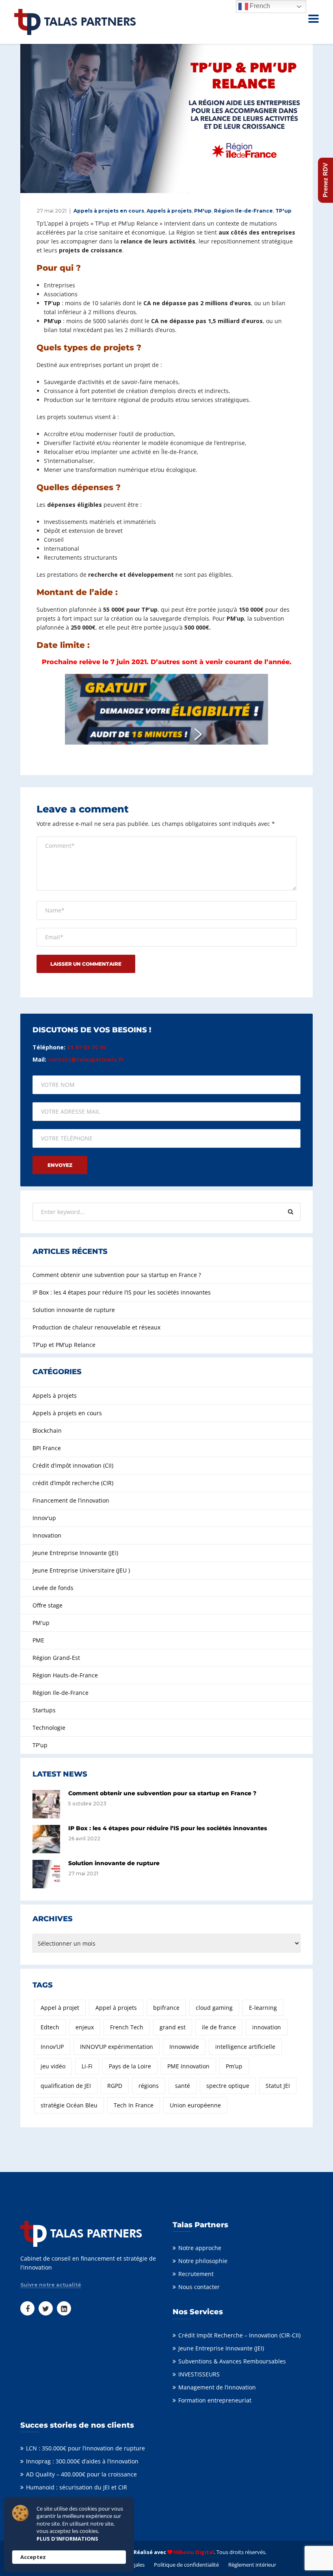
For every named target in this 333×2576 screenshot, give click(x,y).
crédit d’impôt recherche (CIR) (73, 1483)
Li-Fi (87, 2066)
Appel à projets (116, 2008)
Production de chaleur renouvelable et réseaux (96, 1327)
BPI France (47, 1448)
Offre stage (48, 1605)
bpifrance (166, 2008)
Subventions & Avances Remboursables (232, 2361)
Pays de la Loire (130, 2066)
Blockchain (47, 1430)
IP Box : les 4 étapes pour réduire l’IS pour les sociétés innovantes (122, 1292)
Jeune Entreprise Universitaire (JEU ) (81, 1570)
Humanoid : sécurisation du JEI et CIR (77, 2487)
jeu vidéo (53, 2066)
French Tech (127, 2027)
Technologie (49, 1728)
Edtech (50, 2027)
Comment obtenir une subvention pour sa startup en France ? (117, 1275)
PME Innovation (188, 2066)
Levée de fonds (53, 1588)
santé (183, 2086)
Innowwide (184, 2047)
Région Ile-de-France (243, 211)
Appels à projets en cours (109, 211)
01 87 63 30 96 (86, 1047)
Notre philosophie (203, 2261)
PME (38, 1640)
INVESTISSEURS (199, 2374)
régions (149, 2086)
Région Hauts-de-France (65, 1675)
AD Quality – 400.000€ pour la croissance (81, 2474)
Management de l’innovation (217, 2387)
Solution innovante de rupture (74, 1310)
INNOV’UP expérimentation (117, 2047)
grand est (173, 2027)
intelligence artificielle (245, 2047)
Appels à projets (169, 211)
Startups (44, 1710)
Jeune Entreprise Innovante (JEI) (75, 1553)
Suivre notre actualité (51, 2285)
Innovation (47, 1535)
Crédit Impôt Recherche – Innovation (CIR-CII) (239, 2335)
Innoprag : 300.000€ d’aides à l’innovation (82, 2461)
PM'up (203, 211)
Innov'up (44, 1518)
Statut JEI (278, 2086)
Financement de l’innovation (71, 1500)
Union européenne (195, 2105)
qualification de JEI (66, 2086)
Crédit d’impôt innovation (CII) (73, 1465)
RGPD (115, 2086)
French (259, 6)
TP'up (283, 211)
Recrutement (196, 2274)
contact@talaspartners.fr (86, 1059)
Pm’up (234, 2066)
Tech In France (134, 2105)
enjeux (85, 2027)
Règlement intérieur (252, 2565)
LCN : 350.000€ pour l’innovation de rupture (85, 2448)
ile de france (219, 2027)
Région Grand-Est (56, 1658)
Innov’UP (52, 2047)
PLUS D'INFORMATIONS (67, 2539)
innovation (267, 2027)
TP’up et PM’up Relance (64, 1345)
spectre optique (228, 2086)
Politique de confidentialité (186, 2565)
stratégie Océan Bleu (69, 2105)
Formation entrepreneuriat (215, 2400)
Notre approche (200, 2248)
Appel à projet (60, 2008)
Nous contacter (199, 2287)
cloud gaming (214, 2008)
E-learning (263, 2008)
